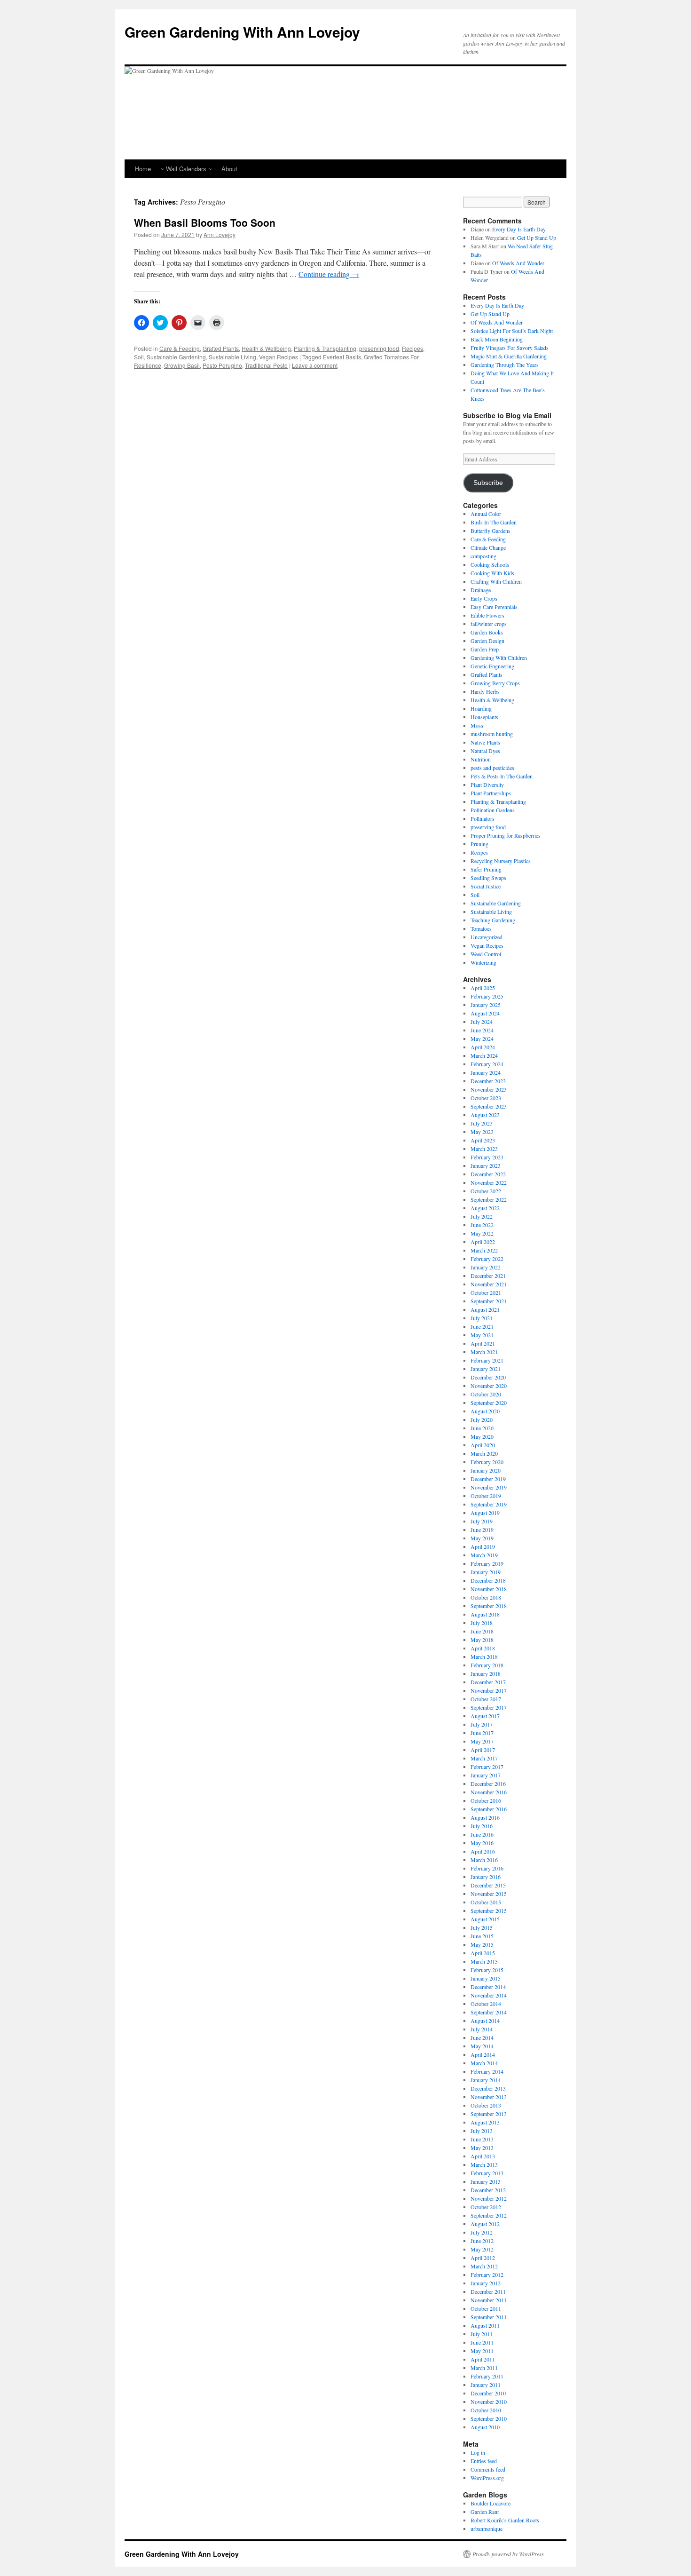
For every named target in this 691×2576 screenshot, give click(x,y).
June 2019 (482, 1530)
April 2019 (483, 1546)
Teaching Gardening (493, 920)
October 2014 (486, 2004)
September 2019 (489, 1504)
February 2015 (487, 1970)
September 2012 (489, 2215)
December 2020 (488, 1377)
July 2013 (482, 2131)
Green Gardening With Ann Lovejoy (242, 32)
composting (483, 556)
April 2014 (483, 2054)
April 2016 (483, 1851)
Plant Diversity (487, 785)
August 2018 (485, 1614)
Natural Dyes (485, 751)
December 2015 (488, 1885)
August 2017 (485, 1716)
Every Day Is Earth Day (519, 229)
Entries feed (484, 2461)
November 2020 (489, 1386)
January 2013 (486, 2181)
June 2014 (482, 2037)
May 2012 (482, 2249)
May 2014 (482, 2046)
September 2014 (489, 2012)
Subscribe (488, 483)
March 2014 (484, 2063)
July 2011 (482, 2334)
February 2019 (487, 1563)
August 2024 (485, 1013)
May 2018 (482, 1640)
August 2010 (485, 2427)
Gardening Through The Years (505, 365)
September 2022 (489, 1199)
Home (143, 169)
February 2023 (487, 1157)
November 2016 (489, 1792)
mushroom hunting (492, 734)
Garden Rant (485, 2512)
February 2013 (487, 2173)
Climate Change (488, 547)
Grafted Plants (221, 348)
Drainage (481, 590)
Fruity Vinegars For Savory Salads (510, 348)
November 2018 (489, 1589)
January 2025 (486, 1005)
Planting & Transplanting (325, 348)
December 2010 (488, 2393)
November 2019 (489, 1487)
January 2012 (486, 2283)
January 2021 (486, 1369)
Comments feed (488, 2469)
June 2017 (482, 1733)
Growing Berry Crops (495, 683)
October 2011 (486, 2308)
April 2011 (483, 2359)
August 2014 (485, 2021)
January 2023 (486, 1165)
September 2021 (489, 1301)
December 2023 (488, 1081)
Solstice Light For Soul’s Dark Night (512, 331)
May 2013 (482, 2148)
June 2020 (482, 1428)
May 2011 (482, 2351)
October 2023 (486, 1098)
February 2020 (487, 1462)
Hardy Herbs (485, 691)
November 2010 (489, 2402)
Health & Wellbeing (266, 348)
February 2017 (487, 1767)
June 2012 (482, 2241)
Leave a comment (315, 365)
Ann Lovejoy (220, 234)
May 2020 (482, 1436)
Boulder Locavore (491, 2503)
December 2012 (488, 2190)
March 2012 (484, 2266)
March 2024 (484, 1055)
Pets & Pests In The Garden (502, 776)
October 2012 (486, 2207)
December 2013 (488, 2088)
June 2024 (482, 1030)
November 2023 (489, 1089)
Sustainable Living (232, 357)
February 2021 (487, 1360)
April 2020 (483, 1445)
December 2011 (488, 2291)
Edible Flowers (487, 615)
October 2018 (486, 1597)
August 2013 (485, 2122)
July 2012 (482, 2232)
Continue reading (329, 274)
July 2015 (482, 1927)
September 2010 (489, 2418)
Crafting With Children (496, 581)
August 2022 (485, 1208)
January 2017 (486, 1775)
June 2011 (482, 2342)
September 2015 (489, 1910)
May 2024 (482, 1038)
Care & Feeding (180, 348)
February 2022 (487, 1259)
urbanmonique (487, 2528)
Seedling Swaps (488, 878)
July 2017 (482, 1724)
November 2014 (489, 1995)
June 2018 (482, 1631)
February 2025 (487, 996)
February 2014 (487, 2071)
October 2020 (486, 1394)
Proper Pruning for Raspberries (506, 835)
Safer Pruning (486, 869)
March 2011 (484, 2368)
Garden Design (487, 641)
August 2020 (485, 1411)
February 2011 (487, 2376)
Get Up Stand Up (537, 238)
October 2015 (486, 1902)
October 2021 (486, 1292)
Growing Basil (182, 365)
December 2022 (488, 1174)
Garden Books (487, 632)
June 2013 (482, 2139)
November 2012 (489, 2198)
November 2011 (489, 2300)
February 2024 (487, 1064)
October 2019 (486, 1496)
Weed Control (486, 954)
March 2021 (484, 1352)
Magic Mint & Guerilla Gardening (509, 356)
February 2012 (487, 2275)
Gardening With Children (499, 658)
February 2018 (487, 1665)
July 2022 (482, 1216)
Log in (478, 2452)
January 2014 (486, 2080)
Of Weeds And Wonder (518, 263)
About (229, 169)
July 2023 (482, 1123)
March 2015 (484, 1961)
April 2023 (483, 1140)
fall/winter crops (489, 624)
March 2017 (484, 1758)
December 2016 (488, 1783)
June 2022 (482, 1225)
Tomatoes (481, 928)
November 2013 (489, 2097)
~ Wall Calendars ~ (186, 169)
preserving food (379, 348)
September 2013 (489, 2114)
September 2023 (489, 1106)
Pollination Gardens (493, 810)
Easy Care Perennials (494, 607)
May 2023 (482, 1132)
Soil (139, 357)
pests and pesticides (492, 768)
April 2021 (483, 1343)
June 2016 (482, 1834)
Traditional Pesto (266, 365)
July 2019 (482, 1521)
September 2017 (489, 1707)
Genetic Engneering (492, 666)
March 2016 (484, 1860)
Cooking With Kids (492, 573)
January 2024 (486, 1072)
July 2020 (482, 1419)
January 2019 (486, 1572)
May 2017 (482, 1741)
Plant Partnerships (491, 793)
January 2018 (486, 1673)
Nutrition (481, 759)
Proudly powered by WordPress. (509, 2554)
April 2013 (483, 2156)
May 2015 (482, 1944)
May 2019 (482, 1538)
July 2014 (482, 2029)
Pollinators (483, 818)
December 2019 (488, 1479)
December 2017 (488, 1682)
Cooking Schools (490, 564)
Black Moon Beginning (497, 339)
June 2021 (482, 1326)
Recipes (412, 348)
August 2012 (485, 2224)
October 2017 (486, 1699)
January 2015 (486, 1978)
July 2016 (482, 1826)
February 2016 (487, 1868)
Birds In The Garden (494, 522)
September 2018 (489, 1606)
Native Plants (485, 742)
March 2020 (484, 1453)
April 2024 (483, 1047)
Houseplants (484, 717)
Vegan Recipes (279, 357)
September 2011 (489, 2317)
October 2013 (486, 2105)
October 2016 (486, 1800)
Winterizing (483, 962)
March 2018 (484, 1657)
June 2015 (482, 1936)
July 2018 (482, 1623)
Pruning (479, 844)
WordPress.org (487, 2478)
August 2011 (485, 2325)
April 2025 (483, 988)
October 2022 (486, 1191)
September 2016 (489, 1809)
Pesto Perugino (222, 365)
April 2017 (483, 1750)
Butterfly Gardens (491, 531)
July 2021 (482, 1318)
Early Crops (484, 598)
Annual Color (486, 514)
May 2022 (482, 1233)
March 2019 (484, 1555)
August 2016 (485, 1817)
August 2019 (485, 1513)
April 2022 (483, 1242)
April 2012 (483, 2258)
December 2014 (488, 1987)
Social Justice (486, 886)
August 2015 (485, 1919)
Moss (477, 725)
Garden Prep (485, 649)
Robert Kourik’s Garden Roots (505, 2520)
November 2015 (489, 1894)
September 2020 (489, 1403)
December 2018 (488, 1580)
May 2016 (482, 1843)
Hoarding (481, 708)
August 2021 (485, 1309)
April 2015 (483, 1953)
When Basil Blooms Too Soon (205, 222)
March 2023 (484, 1149)
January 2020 (486, 1470)
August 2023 (485, 1115)
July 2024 (482, 1022)
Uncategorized (487, 937)
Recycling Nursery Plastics (501, 861)
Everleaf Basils (342, 357)
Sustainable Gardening (176, 357)
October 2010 (486, 2410)
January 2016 (486, 1877)
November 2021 (489, 1284)
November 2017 (489, 1690)
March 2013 (484, 2164)
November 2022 (489, 1182)
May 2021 (482, 1335)
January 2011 (486, 2385)
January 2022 (486, 1267)
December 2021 (488, 1276)
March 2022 (484, 1250)
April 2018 (483, 1648)
